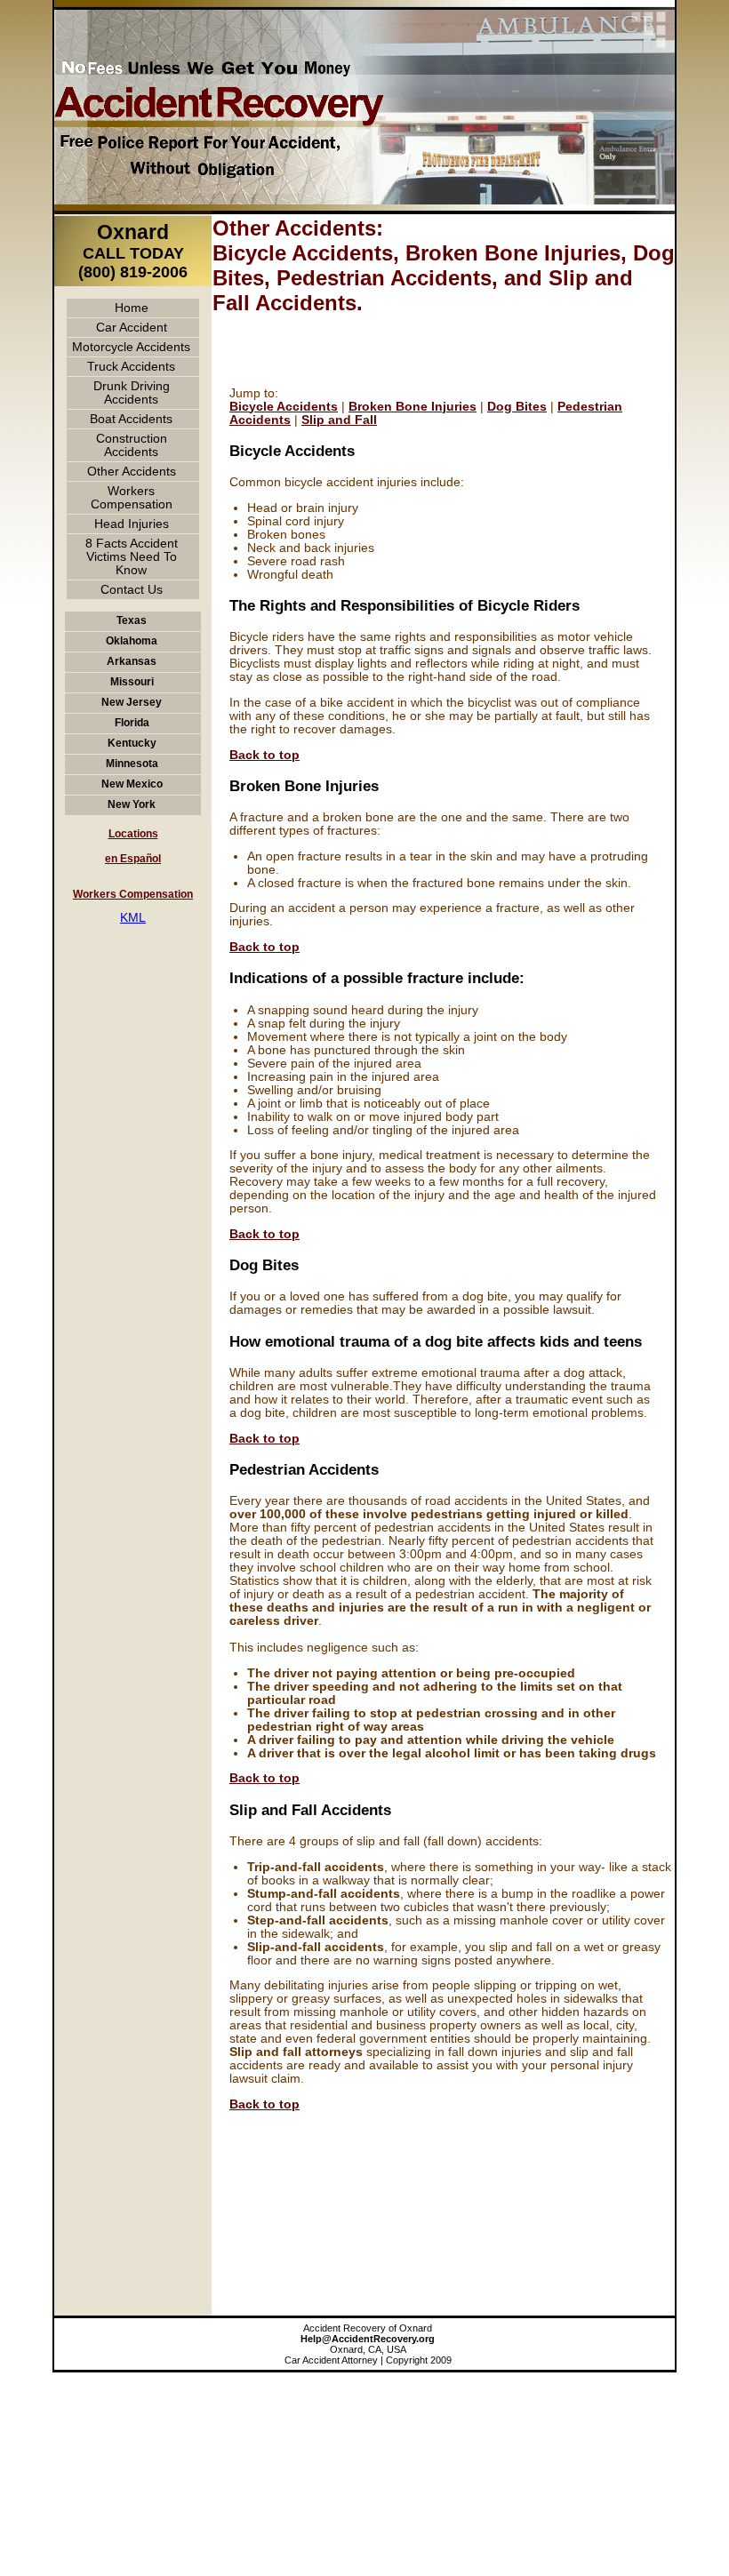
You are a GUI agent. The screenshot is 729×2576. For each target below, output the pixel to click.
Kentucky (132, 743)
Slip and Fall (339, 420)
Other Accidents (132, 472)
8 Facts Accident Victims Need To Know (132, 557)
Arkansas (132, 661)
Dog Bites (517, 407)
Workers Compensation (132, 498)
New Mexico (132, 784)
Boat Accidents (131, 419)
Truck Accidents (131, 367)
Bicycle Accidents (284, 407)
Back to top (264, 755)
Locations (133, 834)
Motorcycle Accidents (131, 347)
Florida (132, 723)
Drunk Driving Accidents (132, 393)
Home (132, 308)
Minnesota (132, 764)
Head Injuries (132, 524)
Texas (132, 620)
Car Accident (132, 328)
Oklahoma (132, 641)
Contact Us (132, 590)
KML (133, 918)
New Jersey (132, 702)
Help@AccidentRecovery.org (368, 2339)
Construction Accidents (132, 445)
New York (132, 804)
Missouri (132, 682)
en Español (133, 859)
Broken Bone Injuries (413, 407)
